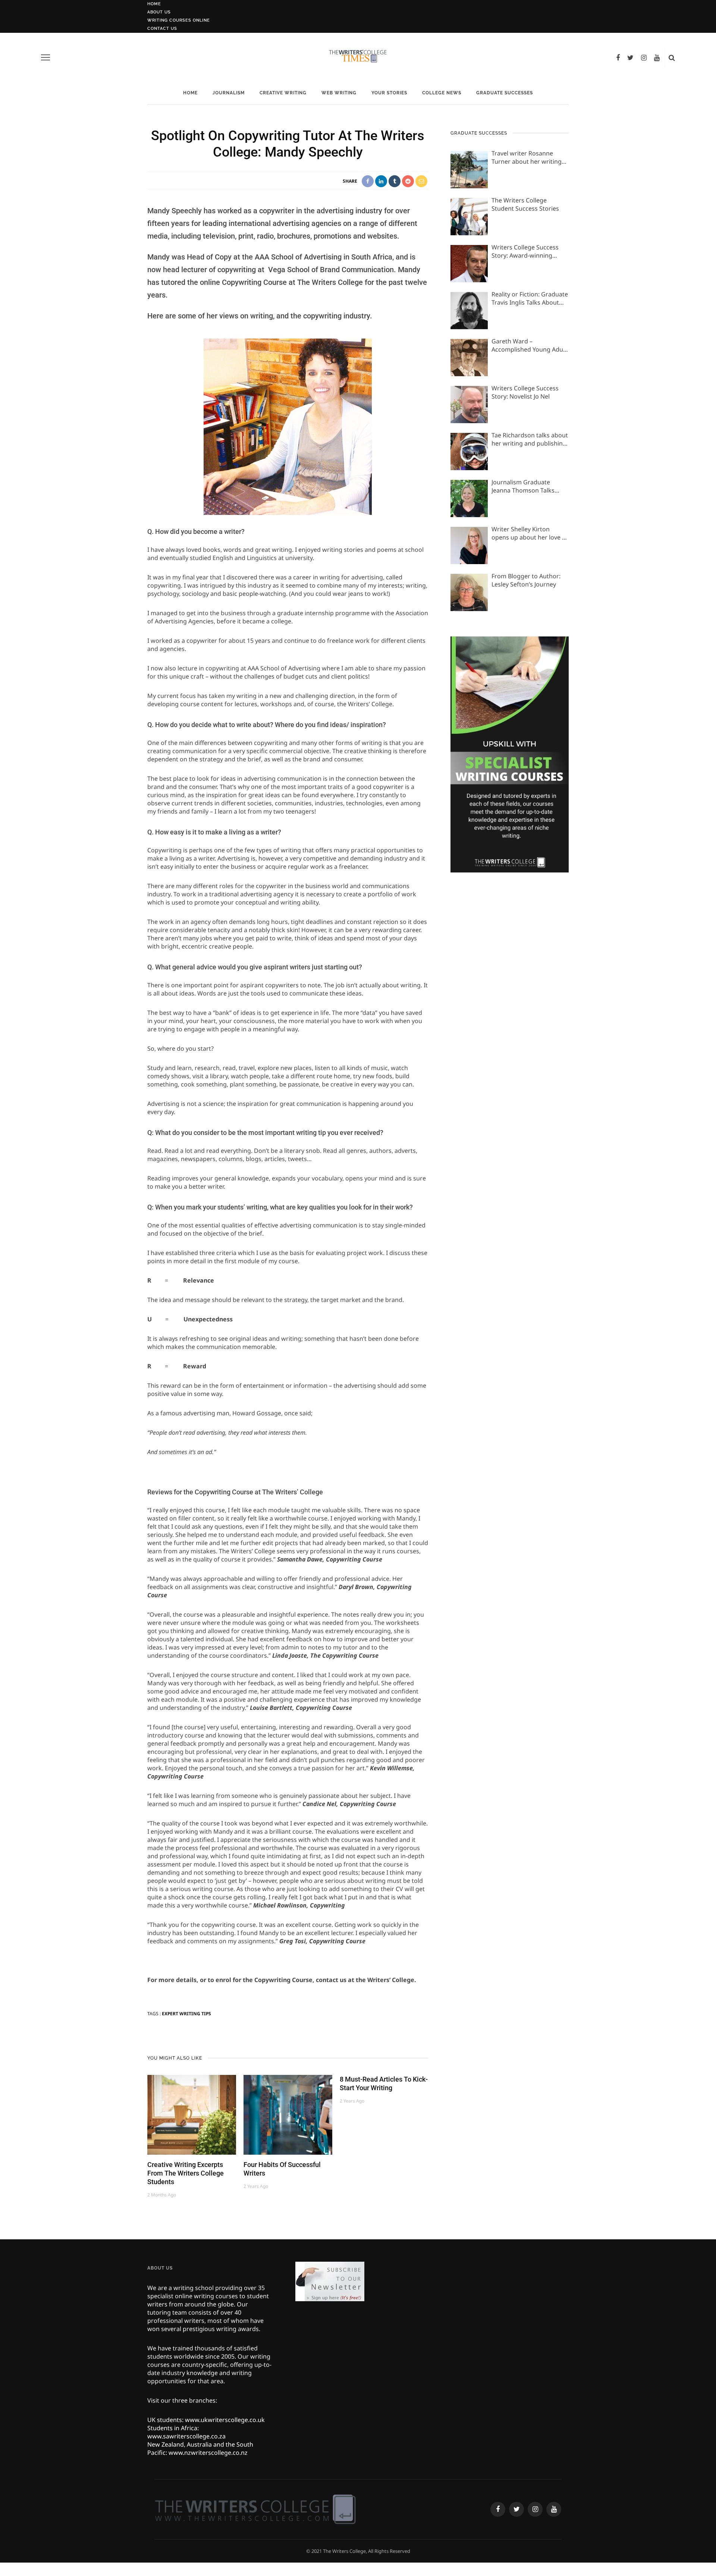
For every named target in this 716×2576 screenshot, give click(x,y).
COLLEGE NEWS (442, 93)
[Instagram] (644, 57)
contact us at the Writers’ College (365, 1980)
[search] (672, 57)
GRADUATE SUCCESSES (505, 93)
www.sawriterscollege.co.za (186, 2436)
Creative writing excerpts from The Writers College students (186, 2173)
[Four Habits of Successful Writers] (288, 2114)
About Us (159, 12)
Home (154, 4)
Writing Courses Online (179, 20)
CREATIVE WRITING (283, 93)
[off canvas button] (45, 57)
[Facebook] (618, 57)
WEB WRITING (339, 93)
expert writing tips (186, 2014)
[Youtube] (657, 57)
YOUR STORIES (389, 93)
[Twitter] (630, 57)
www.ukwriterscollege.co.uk (225, 2420)
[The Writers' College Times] (255, 2509)
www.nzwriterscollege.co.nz (208, 2453)
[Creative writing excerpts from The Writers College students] (192, 2114)
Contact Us (162, 29)
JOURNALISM (229, 93)
